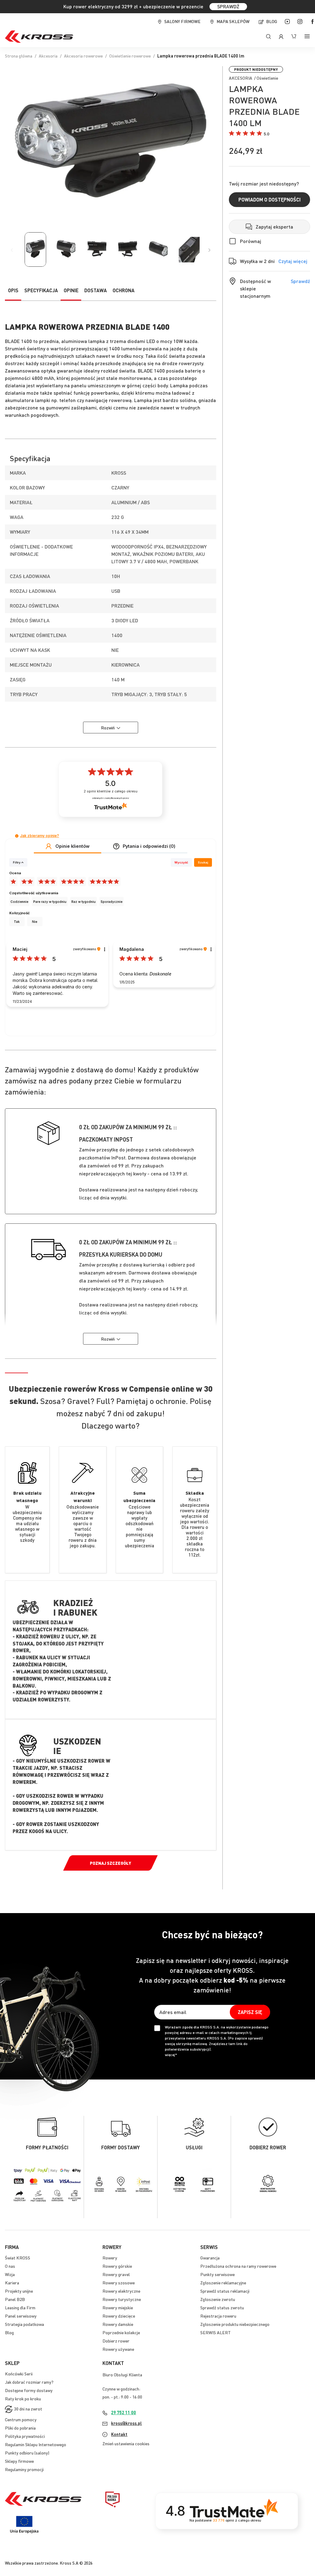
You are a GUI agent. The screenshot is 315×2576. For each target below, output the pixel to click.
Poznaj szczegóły (110, 1863)
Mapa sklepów (233, 21)
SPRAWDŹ (228, 6)
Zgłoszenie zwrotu (218, 2299)
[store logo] (39, 37)
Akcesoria (48, 56)
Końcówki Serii (19, 2374)
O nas (10, 2266)
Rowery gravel (116, 2274)
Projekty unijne (19, 2291)
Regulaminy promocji (24, 2469)
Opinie (71, 290)
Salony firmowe (182, 21)
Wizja (10, 2274)
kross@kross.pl (126, 2423)
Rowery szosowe (119, 2283)
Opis (13, 290)
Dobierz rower (116, 2341)
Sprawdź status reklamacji (225, 2291)
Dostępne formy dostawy (29, 2390)
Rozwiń (108, 728)
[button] (249, 134)
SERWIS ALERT (215, 2332)
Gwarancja (210, 2258)
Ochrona (124, 290)
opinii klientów (111, 791)
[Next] (209, 250)
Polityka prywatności (25, 2436)
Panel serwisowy (21, 2316)
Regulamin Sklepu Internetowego (36, 2444)
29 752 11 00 (124, 2412)
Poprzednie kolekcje (121, 2332)
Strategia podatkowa (24, 2324)
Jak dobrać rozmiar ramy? (29, 2382)
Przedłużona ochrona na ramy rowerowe (238, 2266)
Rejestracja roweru (218, 2316)
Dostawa (96, 290)
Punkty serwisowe (217, 2274)
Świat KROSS (18, 2258)
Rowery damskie (118, 2324)
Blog (272, 21)
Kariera (12, 2283)
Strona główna (19, 56)
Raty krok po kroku (23, 2399)
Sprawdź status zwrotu (222, 2307)
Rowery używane (118, 2349)
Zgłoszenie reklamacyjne (223, 2283)
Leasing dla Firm (20, 2307)
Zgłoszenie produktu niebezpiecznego (235, 2324)
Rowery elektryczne (121, 2291)
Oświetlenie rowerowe (130, 56)
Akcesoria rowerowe (83, 56)
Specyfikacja (41, 290)
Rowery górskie (117, 2266)
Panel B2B (15, 2299)
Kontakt (119, 2434)
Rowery (110, 2258)
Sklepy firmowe (19, 2461)
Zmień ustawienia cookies (126, 2443)
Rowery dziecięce (119, 2316)
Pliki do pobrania (20, 2428)
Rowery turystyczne (122, 2299)
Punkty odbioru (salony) (27, 2453)
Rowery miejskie (118, 2307)
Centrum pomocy (21, 2419)
